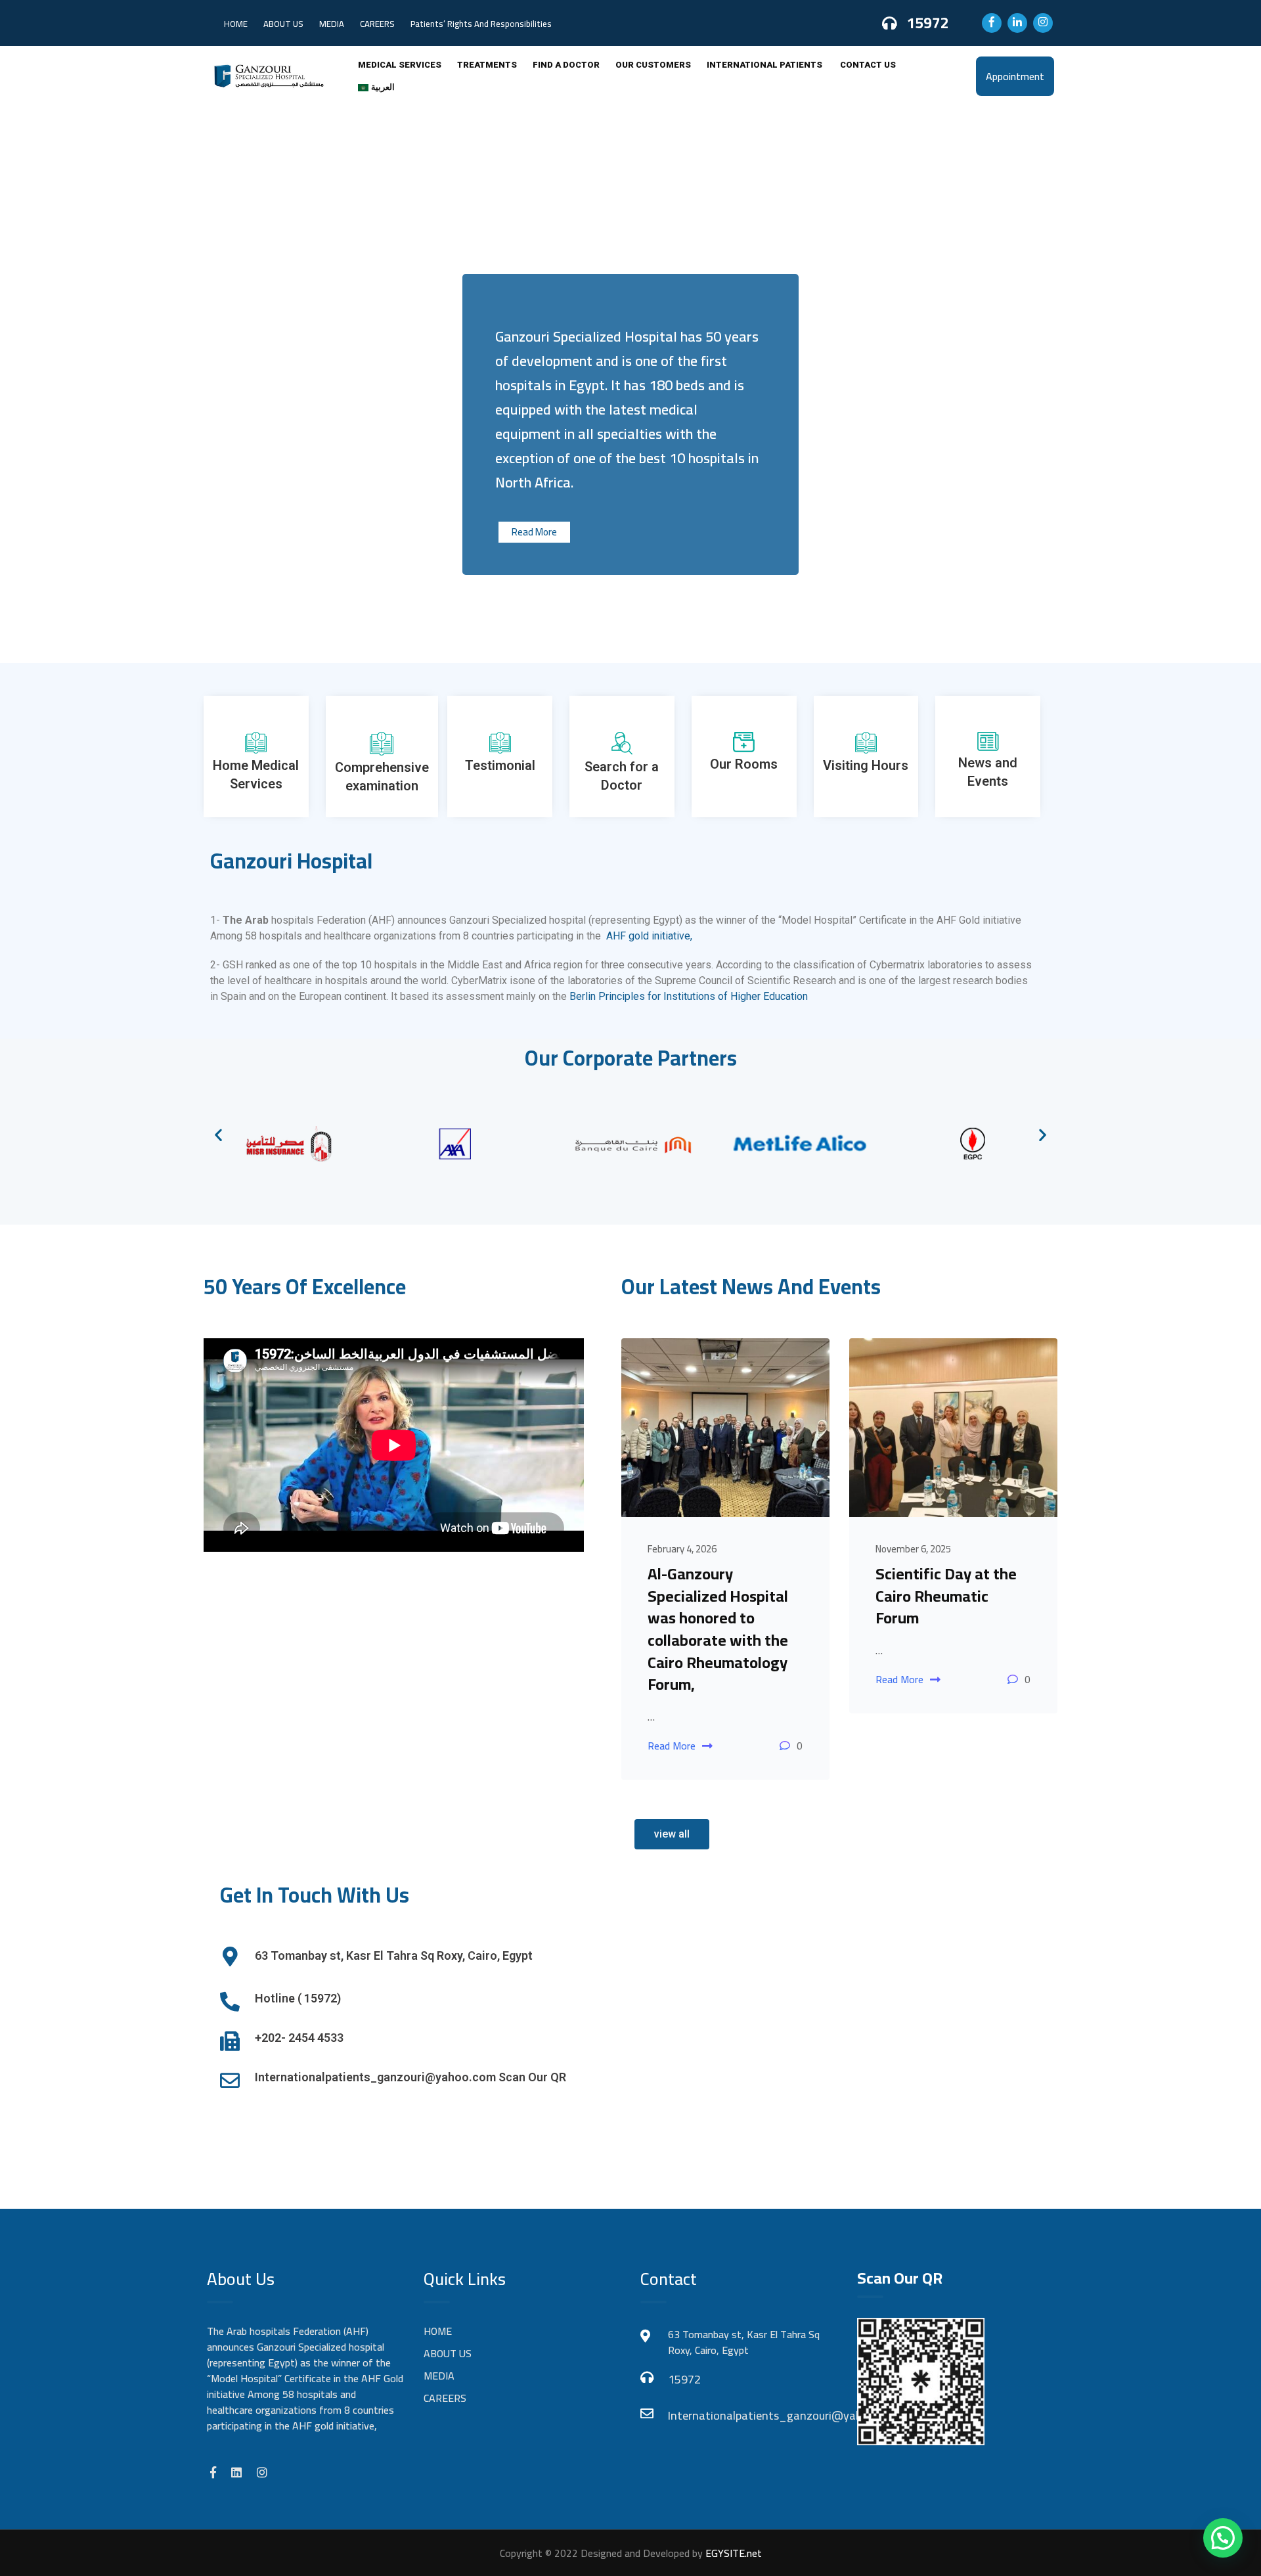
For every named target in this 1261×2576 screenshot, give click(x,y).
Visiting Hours (866, 765)
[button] (218, 1134)
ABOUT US (283, 24)
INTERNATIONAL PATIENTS (765, 65)
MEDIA (332, 24)
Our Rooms (744, 764)
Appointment (1015, 76)
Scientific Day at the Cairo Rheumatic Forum (946, 1596)
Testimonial (500, 765)
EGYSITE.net (732, 2553)
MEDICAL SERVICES (400, 65)
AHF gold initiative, (649, 936)
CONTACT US (868, 65)
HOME (236, 24)
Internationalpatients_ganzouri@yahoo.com (752, 2415)
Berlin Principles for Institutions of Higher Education (690, 996)
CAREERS (377, 24)
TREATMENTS (487, 65)
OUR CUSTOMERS (653, 65)
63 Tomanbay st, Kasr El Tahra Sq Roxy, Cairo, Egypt (394, 1955)
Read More (534, 532)
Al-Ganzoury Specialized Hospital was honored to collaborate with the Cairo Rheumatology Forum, (718, 1629)
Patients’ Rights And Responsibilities (481, 24)
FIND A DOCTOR (566, 65)
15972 (928, 23)
